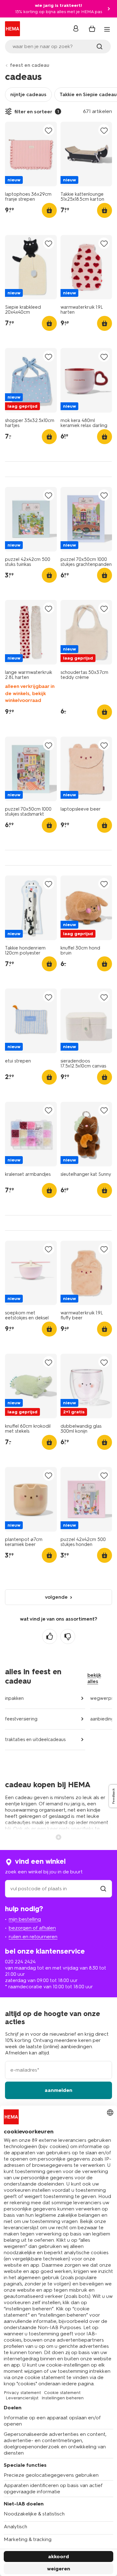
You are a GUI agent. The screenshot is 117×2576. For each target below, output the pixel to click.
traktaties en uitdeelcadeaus (35, 1739)
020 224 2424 (20, 1962)
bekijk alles (94, 1678)
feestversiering (21, 1719)
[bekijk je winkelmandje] (92, 29)
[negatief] (68, 1636)
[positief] (50, 1636)
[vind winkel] (103, 1889)
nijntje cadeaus (28, 94)
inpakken (14, 1698)
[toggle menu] (107, 29)
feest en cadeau (30, 65)
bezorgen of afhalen (32, 1928)
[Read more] (59, 1837)
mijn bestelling (25, 1919)
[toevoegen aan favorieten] (49, 130)
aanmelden (58, 2090)
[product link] (31, 154)
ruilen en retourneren (33, 1937)
